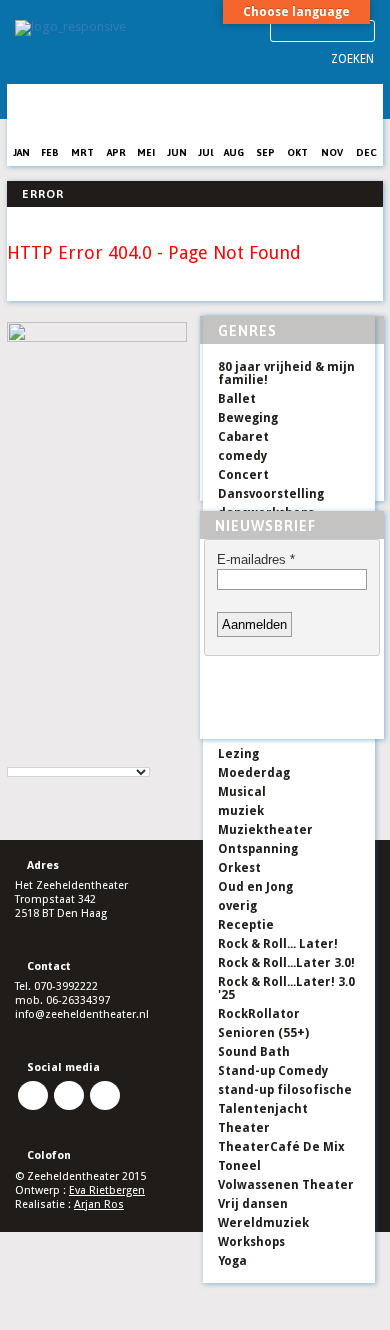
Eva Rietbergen (107, 1190)
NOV (332, 152)
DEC (366, 152)
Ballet (237, 399)
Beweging (248, 418)
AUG (234, 152)
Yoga (232, 1261)
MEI (146, 152)
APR (116, 152)
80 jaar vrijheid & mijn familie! (286, 373)
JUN (177, 152)
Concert (243, 475)
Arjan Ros (99, 1204)
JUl (205, 152)
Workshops (251, 1242)
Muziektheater (265, 830)
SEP (265, 152)
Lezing (238, 754)
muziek (241, 811)
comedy (242, 456)
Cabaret (243, 437)
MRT (82, 152)
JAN (21, 152)
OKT (297, 152)
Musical (242, 792)
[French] (56, 757)
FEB (50, 152)
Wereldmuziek (263, 1223)
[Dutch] (16, 757)
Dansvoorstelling (271, 494)
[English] (36, 757)
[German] (76, 757)
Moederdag (254, 773)
